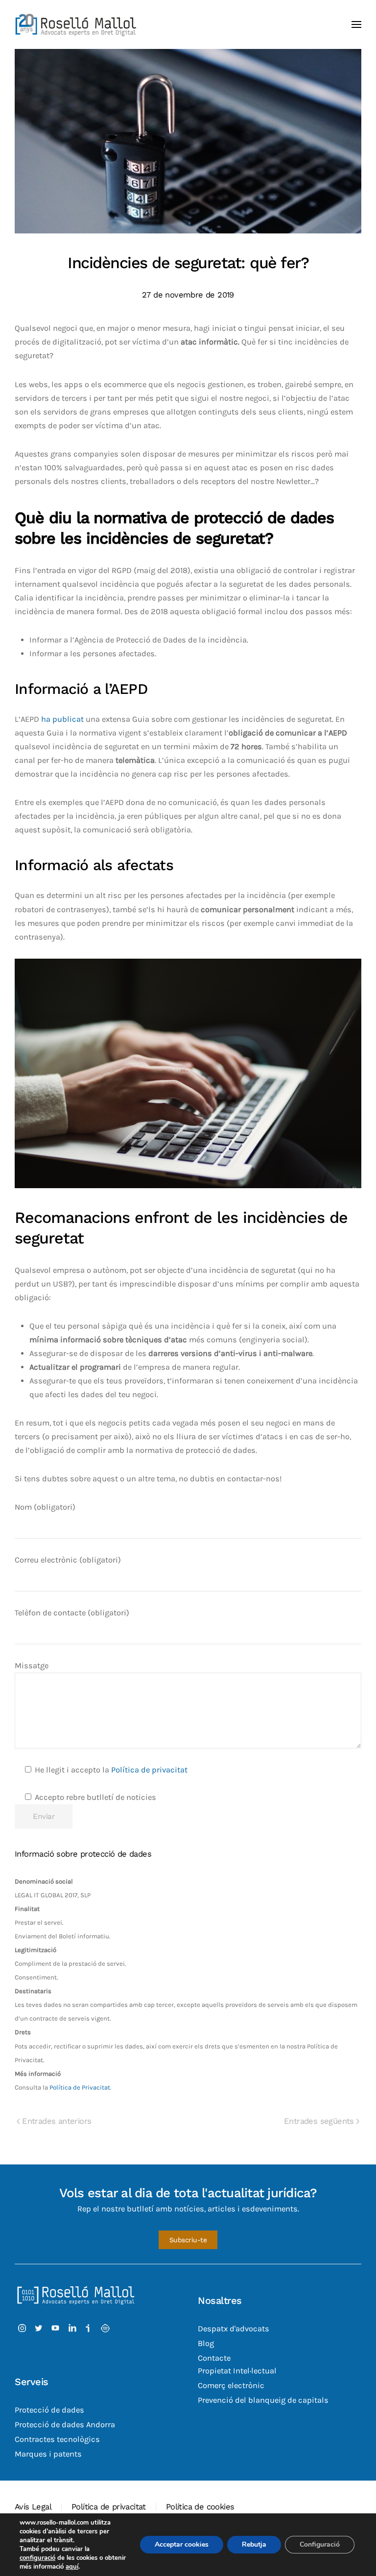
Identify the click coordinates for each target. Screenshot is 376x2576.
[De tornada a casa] (76, 24)
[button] (356, 24)
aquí (72, 2567)
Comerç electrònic (231, 2385)
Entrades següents (319, 2121)
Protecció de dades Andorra (65, 2425)
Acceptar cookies (182, 2544)
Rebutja (254, 2544)
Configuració (320, 2544)
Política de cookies (200, 2507)
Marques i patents (48, 2454)
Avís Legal (33, 2507)
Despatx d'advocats (234, 2329)
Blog (206, 2343)
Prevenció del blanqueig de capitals (263, 2400)
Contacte (214, 2358)
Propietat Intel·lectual (237, 2371)
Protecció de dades (49, 2410)
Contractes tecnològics (57, 2439)
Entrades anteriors (57, 2121)
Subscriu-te (188, 2240)
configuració (37, 2558)
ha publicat (62, 719)
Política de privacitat (149, 1770)
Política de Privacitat (80, 2087)
